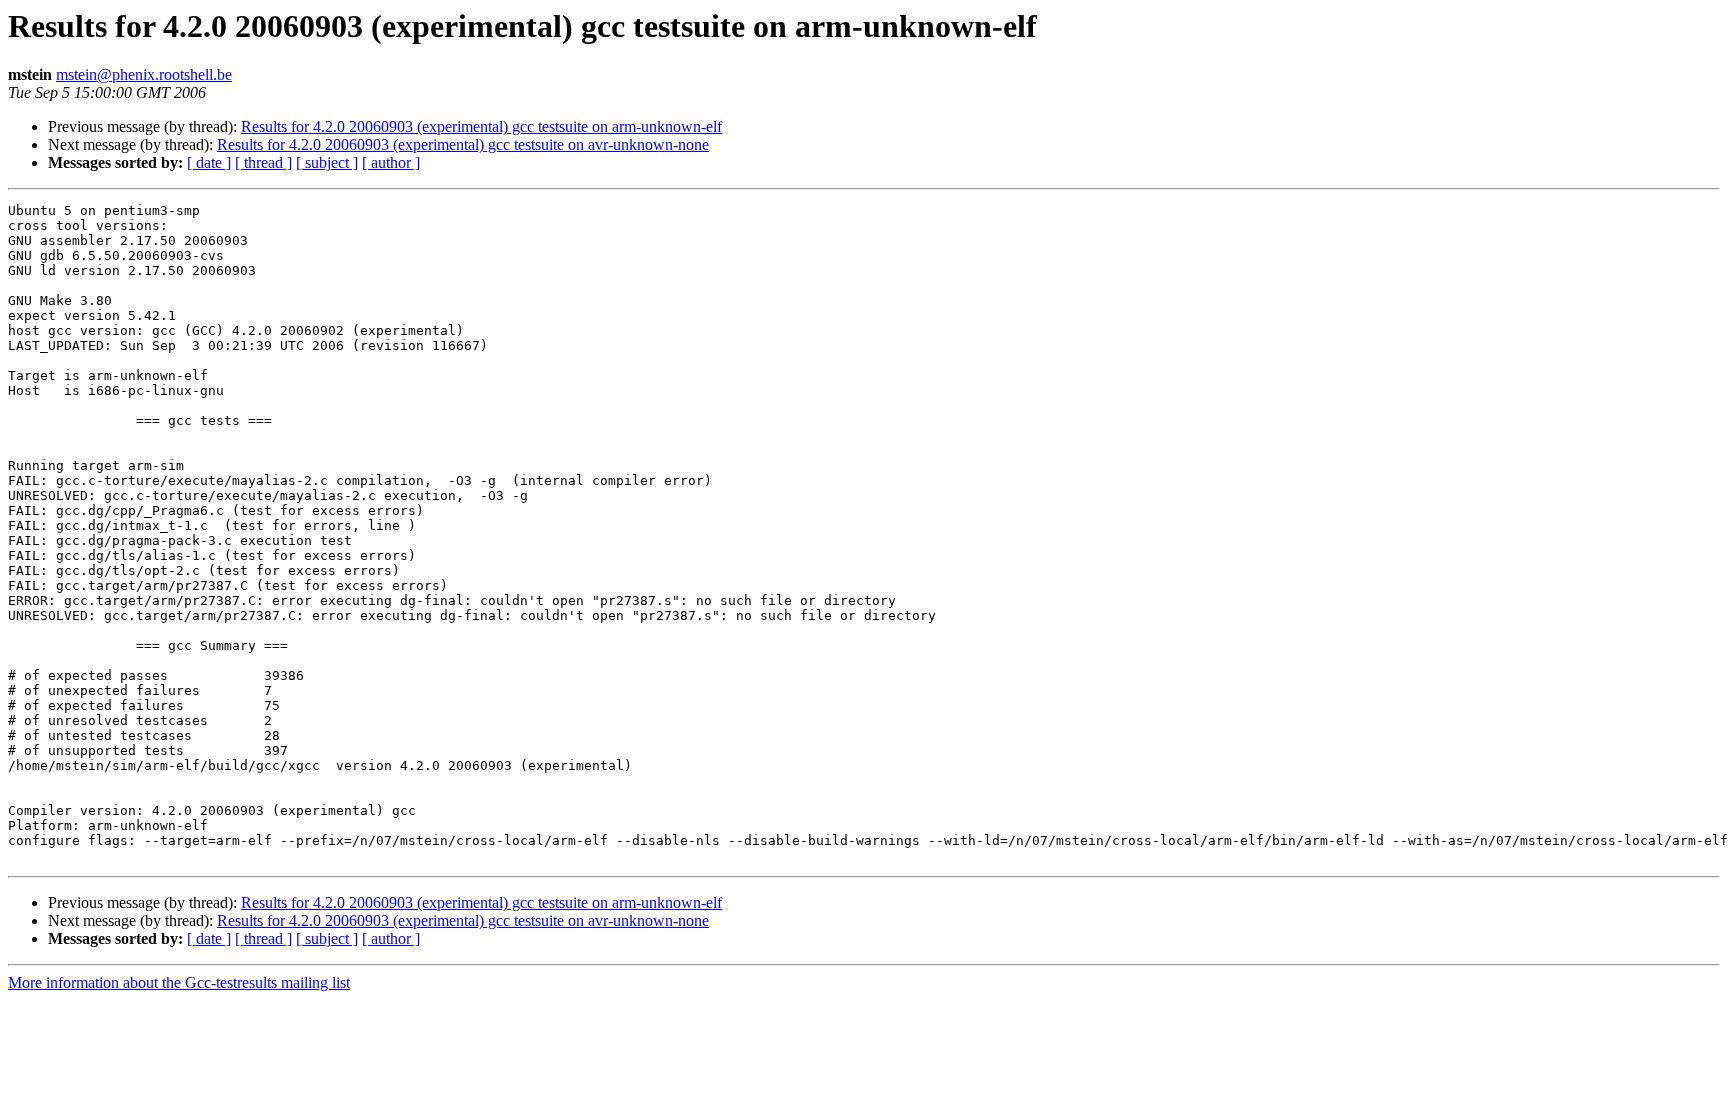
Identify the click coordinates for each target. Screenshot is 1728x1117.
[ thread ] (263, 162)
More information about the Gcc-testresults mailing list (179, 982)
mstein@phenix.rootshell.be (144, 74)
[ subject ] (327, 162)
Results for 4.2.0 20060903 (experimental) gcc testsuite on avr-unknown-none (463, 144)
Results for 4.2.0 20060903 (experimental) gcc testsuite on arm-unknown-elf (481, 126)
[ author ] (391, 162)
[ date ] (209, 162)
